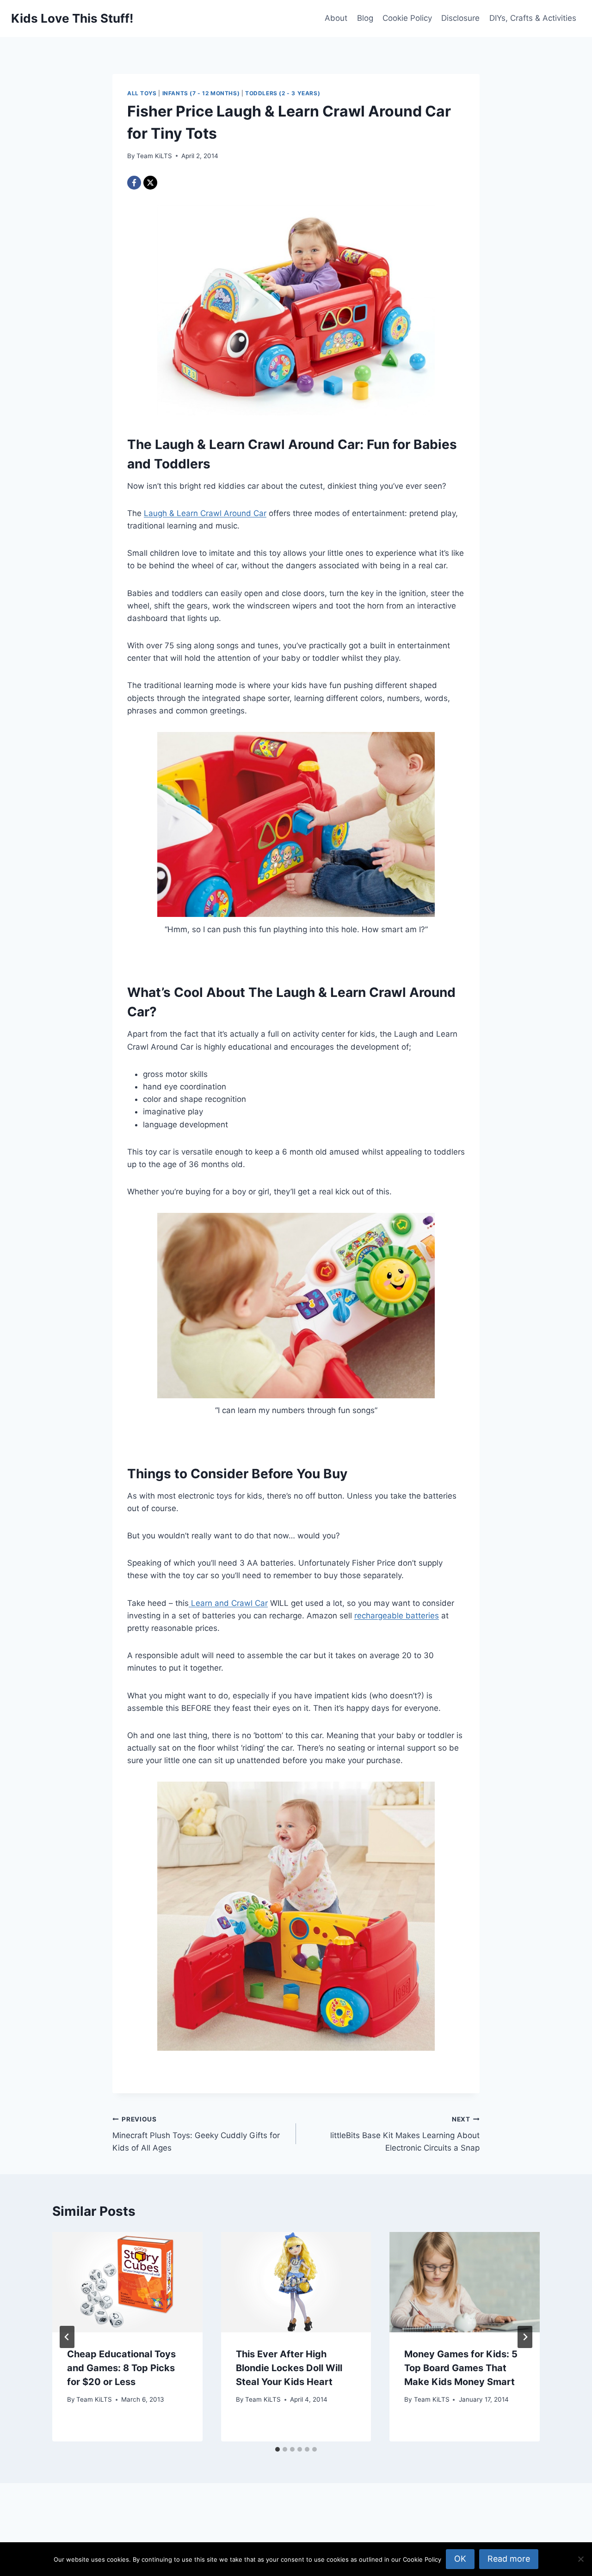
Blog (365, 18)
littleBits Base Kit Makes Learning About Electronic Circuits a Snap (405, 2134)
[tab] (277, 2449)
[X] (150, 183)
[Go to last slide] (67, 2337)
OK (460, 2559)
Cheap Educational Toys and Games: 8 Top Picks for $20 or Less (121, 2368)
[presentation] (127, 2282)
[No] (580, 2559)
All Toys (142, 93)
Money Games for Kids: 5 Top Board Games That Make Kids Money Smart (461, 2368)
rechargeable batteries (397, 1616)
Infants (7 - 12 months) (201, 93)
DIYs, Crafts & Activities (533, 18)
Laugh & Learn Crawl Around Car (205, 513)
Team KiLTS (154, 156)
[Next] (525, 2337)
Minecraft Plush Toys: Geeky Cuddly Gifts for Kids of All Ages (196, 2134)
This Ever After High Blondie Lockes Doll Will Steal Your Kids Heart (289, 2368)
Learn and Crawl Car (228, 1603)
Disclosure (460, 18)
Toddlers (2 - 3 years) (283, 93)
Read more (509, 2559)
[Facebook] (134, 183)
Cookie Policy (407, 18)
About (336, 18)
